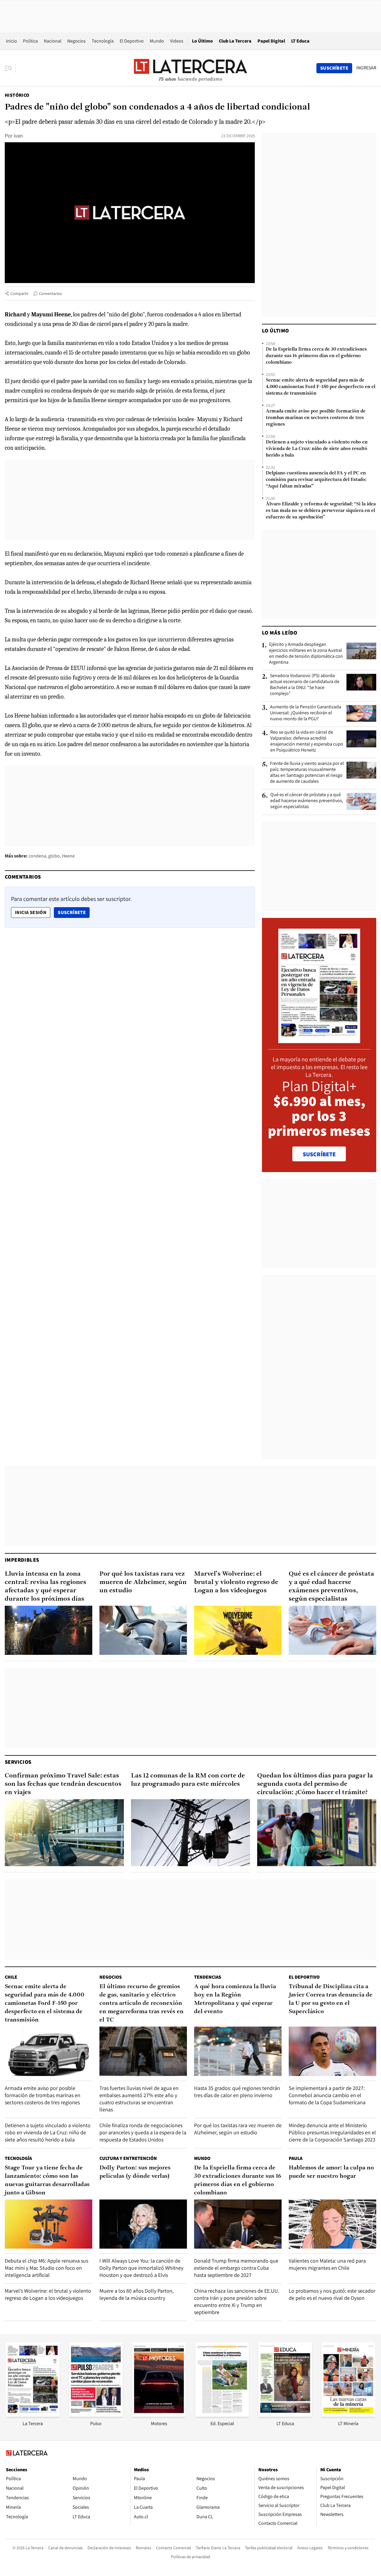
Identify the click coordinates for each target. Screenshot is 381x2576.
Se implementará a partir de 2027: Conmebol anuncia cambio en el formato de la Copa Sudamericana (327, 2095)
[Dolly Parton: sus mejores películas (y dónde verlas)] (143, 2224)
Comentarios (50, 293)
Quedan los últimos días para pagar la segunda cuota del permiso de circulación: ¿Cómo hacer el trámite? (315, 1784)
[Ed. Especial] (222, 2415)
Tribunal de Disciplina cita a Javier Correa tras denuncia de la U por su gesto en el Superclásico (331, 1999)
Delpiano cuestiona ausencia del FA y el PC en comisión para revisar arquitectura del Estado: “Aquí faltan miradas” (316, 480)
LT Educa (300, 41)
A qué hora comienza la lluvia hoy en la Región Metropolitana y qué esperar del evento (235, 1999)
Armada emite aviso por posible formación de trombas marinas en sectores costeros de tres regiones (316, 418)
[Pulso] (96, 2415)
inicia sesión (31, 912)
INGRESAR (366, 68)
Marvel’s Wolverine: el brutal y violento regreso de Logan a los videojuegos (236, 1582)
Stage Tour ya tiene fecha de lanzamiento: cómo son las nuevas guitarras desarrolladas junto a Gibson (47, 2180)
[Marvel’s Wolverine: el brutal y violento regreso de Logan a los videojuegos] (238, 1630)
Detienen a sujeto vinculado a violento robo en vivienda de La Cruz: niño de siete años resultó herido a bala (317, 449)
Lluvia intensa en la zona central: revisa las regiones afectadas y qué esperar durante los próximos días (46, 1587)
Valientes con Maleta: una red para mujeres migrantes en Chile (327, 2264)
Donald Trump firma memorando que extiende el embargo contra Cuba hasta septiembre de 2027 (236, 2268)
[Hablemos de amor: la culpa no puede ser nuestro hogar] (332, 2224)
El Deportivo (132, 41)
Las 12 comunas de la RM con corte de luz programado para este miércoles (188, 1780)
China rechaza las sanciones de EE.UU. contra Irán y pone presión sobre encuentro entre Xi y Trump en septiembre (237, 2301)
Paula (296, 2158)
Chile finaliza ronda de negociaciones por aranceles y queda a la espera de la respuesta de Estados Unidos (143, 2132)
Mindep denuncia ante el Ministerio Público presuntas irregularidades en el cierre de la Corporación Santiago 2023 (332, 2132)
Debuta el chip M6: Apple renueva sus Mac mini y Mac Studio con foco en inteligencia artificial (46, 2268)
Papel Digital (271, 41)
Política (30, 41)
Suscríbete (74, 912)
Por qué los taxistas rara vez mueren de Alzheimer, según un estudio (143, 1582)
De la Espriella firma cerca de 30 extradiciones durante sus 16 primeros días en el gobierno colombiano (316, 356)
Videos (177, 41)
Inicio (11, 41)
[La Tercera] (33, 2415)
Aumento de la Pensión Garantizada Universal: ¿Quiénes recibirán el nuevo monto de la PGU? (306, 713)
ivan (18, 136)
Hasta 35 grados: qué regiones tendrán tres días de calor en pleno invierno (237, 2092)
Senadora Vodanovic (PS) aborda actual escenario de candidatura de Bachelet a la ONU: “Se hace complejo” (305, 685)
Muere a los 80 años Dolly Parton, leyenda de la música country (136, 2294)
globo (54, 856)
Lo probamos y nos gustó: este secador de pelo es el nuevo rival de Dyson (332, 2294)
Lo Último (202, 41)
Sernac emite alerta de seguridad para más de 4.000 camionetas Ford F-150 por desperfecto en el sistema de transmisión (321, 387)
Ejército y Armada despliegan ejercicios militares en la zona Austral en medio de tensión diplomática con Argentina (306, 653)
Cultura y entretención (128, 2158)
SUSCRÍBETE (319, 1154)
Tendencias (208, 1977)
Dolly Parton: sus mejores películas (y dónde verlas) (135, 2172)
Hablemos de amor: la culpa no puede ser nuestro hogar (331, 2172)
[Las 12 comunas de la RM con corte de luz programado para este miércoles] (190, 1833)
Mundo (157, 41)
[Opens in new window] (159, 2415)
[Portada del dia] (319, 1040)
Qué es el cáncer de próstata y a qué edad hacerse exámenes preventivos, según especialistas (307, 801)
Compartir (19, 293)
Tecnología (103, 41)
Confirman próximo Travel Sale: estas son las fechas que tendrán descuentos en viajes (63, 1784)
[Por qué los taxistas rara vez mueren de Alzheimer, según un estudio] (143, 1630)
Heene (68, 856)
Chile (11, 1977)
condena (37, 856)
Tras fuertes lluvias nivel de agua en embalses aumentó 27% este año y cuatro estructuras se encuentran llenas (139, 2099)
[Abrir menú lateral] (10, 68)
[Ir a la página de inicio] (190, 68)
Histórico (17, 95)
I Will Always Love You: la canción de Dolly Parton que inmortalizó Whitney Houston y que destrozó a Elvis (141, 2268)
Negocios (76, 41)
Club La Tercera (235, 41)
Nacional (53, 41)
